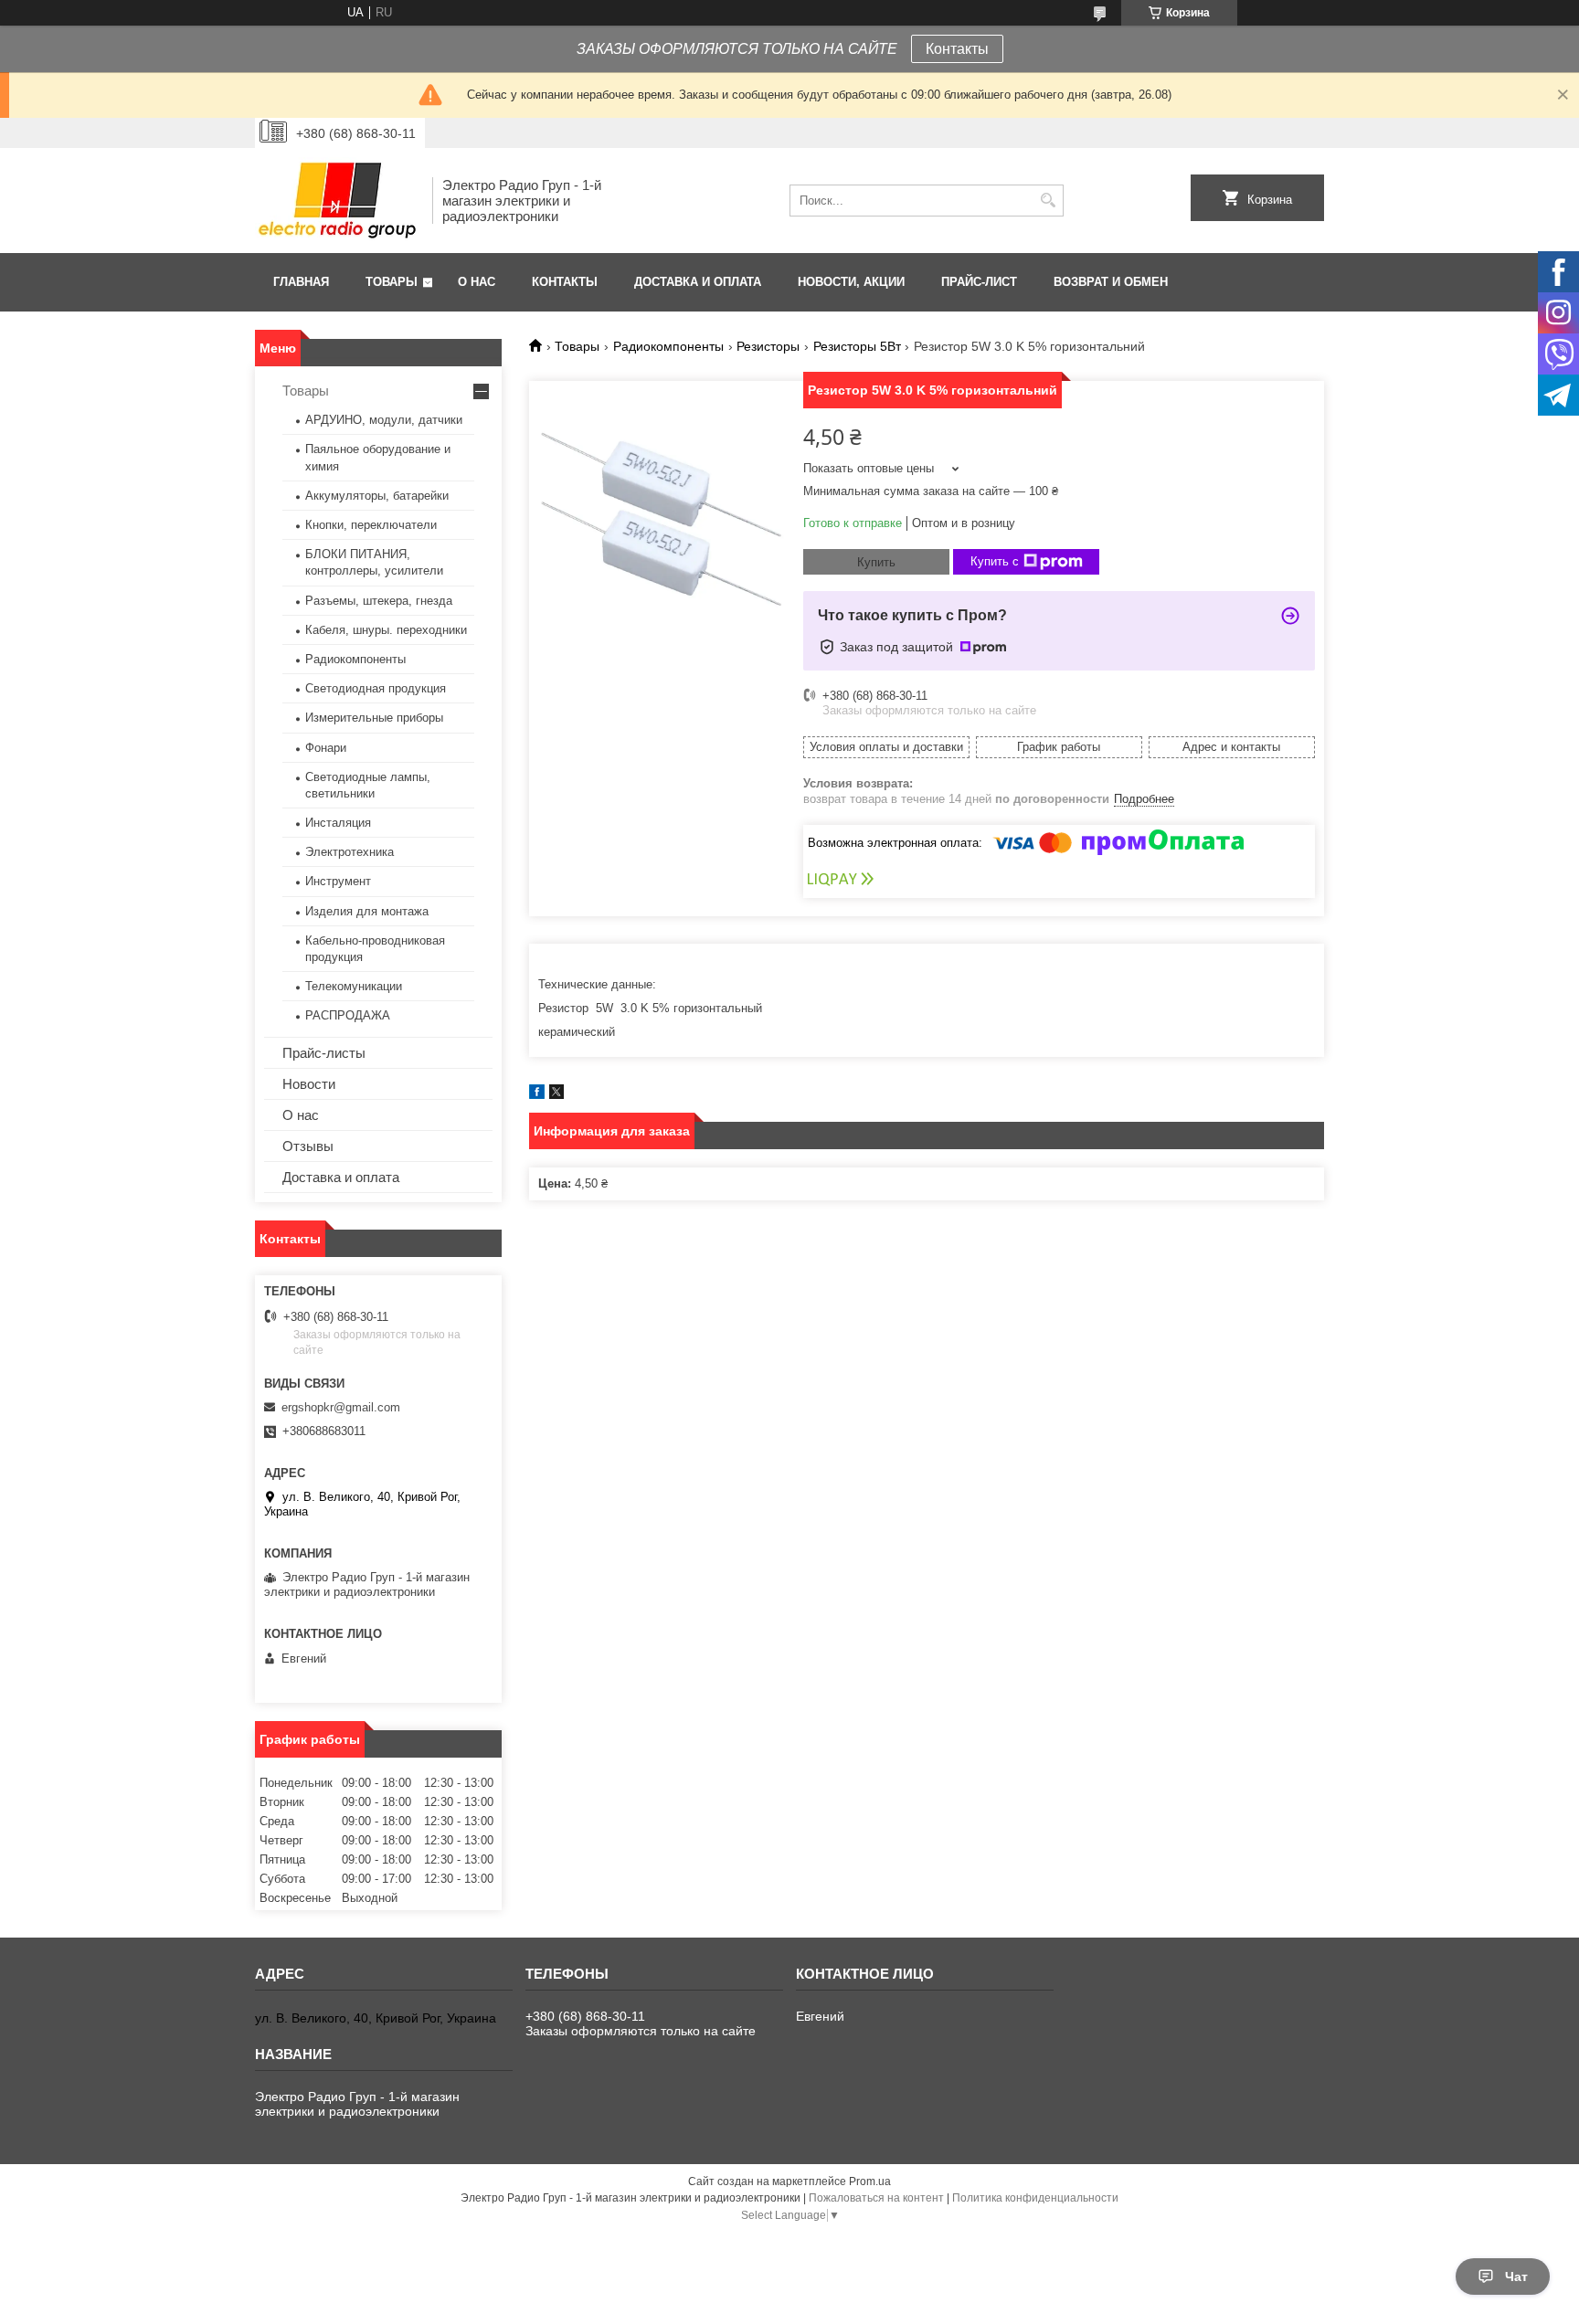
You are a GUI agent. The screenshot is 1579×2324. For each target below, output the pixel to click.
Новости (309, 1084)
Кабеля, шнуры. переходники (386, 630)
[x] (556, 1095)
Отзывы (308, 1146)
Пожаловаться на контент (876, 2198)
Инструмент (338, 881)
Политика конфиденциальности (1035, 2198)
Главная (301, 282)
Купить (876, 562)
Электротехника (350, 852)
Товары (392, 282)
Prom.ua (870, 2181)
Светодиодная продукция (376, 688)
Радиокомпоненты (668, 346)
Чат (1516, 2276)
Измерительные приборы (374, 718)
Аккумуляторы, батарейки (377, 496)
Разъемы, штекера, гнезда (379, 601)
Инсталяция (338, 823)
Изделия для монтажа (367, 911)
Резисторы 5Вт (857, 346)
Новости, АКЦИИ (851, 282)
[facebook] (537, 1095)
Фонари (326, 748)
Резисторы (768, 346)
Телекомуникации (354, 986)
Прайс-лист (979, 282)
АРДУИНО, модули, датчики (384, 420)
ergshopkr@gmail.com (341, 1407)
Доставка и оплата (698, 282)
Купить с (995, 561)
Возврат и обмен (1111, 282)
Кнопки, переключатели (371, 525)
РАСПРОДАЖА (348, 1015)
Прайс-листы (324, 1053)
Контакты (957, 49)
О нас (477, 282)
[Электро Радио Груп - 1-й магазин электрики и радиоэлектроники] (337, 201)
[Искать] (1048, 201)
